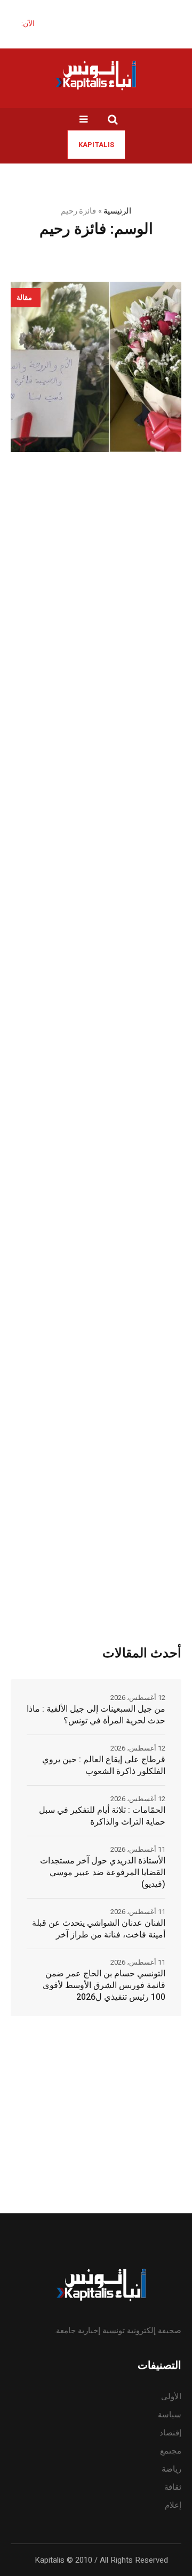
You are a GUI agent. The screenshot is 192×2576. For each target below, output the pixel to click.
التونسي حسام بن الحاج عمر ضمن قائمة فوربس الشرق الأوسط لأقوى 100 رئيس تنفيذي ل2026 (104, 1985)
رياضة (171, 2469)
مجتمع (171, 2451)
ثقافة (173, 2487)
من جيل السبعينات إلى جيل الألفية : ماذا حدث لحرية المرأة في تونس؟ (96, 1715)
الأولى (171, 2397)
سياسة (170, 2415)
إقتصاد (170, 2433)
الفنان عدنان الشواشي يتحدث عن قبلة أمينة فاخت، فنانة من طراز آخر (99, 1929)
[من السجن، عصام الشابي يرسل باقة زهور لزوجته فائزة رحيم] (96, 367)
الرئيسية (117, 211)
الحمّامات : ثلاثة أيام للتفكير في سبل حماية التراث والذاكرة (102, 1816)
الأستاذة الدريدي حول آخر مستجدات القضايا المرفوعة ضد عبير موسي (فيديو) (103, 1872)
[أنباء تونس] (96, 75)
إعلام (173, 2505)
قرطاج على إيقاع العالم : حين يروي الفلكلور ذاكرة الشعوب (104, 1765)
